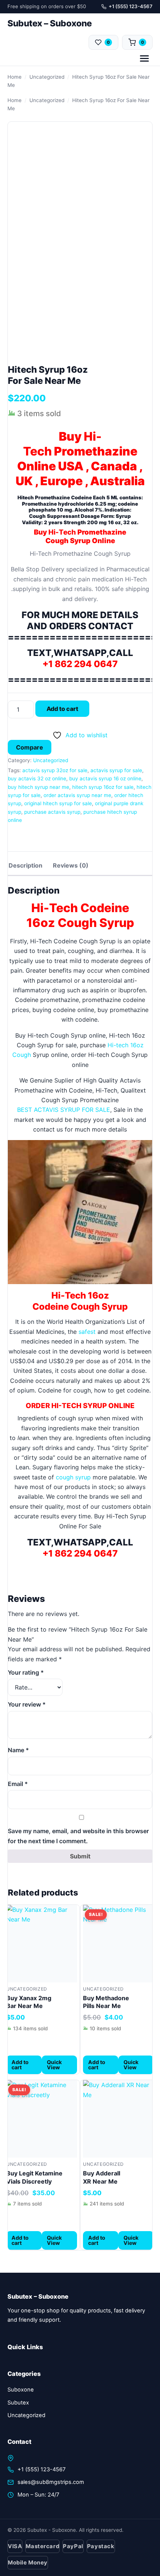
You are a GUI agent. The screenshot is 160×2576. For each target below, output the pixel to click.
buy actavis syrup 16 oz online (105, 778)
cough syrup (73, 1477)
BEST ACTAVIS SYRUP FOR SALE (64, 1110)
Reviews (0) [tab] (71, 865)
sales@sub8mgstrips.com (51, 2482)
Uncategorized (47, 77)
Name (18, 1750)
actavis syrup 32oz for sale (55, 770)
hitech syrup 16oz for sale (103, 787)
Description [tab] (25, 865)
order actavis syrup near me (77, 795)
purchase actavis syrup (52, 812)
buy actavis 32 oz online (37, 778)
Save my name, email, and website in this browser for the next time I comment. (78, 1836)
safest (87, 1332)
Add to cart (62, 709)
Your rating (26, 1672)
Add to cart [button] (20, 2065)
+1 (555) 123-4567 (131, 6)
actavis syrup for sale (116, 770)
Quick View (54, 2065)
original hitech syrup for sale (58, 803)
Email (18, 1784)
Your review (27, 1704)
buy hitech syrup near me (39, 787)
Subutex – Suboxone (50, 23)
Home (15, 77)
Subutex (18, 2403)
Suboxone (21, 2390)
